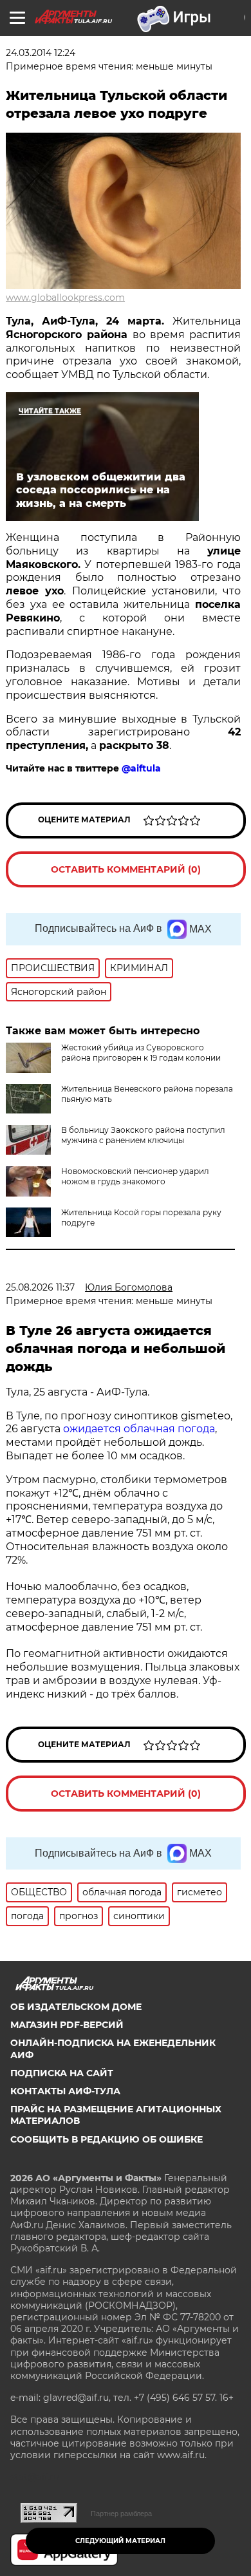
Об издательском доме (76, 2007)
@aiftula (141, 768)
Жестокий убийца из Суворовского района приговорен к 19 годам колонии (141, 1053)
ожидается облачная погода (139, 1429)
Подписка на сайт (62, 2073)
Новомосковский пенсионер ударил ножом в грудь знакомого (135, 1176)
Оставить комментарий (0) (126, 869)
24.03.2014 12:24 (41, 53)
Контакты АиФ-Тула (65, 2091)
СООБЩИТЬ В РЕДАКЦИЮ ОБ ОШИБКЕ (107, 2139)
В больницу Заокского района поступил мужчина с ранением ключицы (143, 1135)
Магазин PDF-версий (67, 2025)
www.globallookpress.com (65, 298)
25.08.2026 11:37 (40, 1287)
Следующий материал (120, 2541)
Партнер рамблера (121, 2514)
